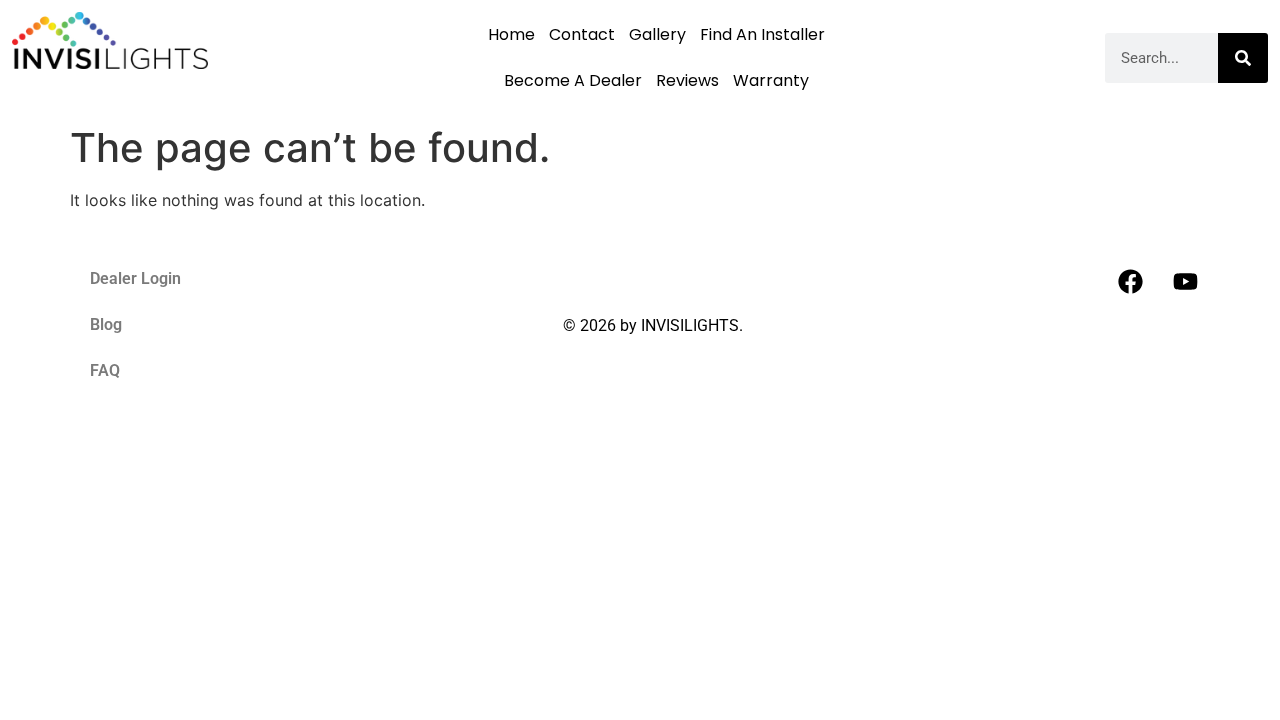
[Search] (1243, 58)
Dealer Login (135, 278)
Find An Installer (762, 34)
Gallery (657, 34)
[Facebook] (1130, 281)
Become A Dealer (573, 80)
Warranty (771, 80)
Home (511, 34)
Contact (582, 34)
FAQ (105, 370)
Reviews (687, 80)
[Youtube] (1185, 281)
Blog (106, 324)
